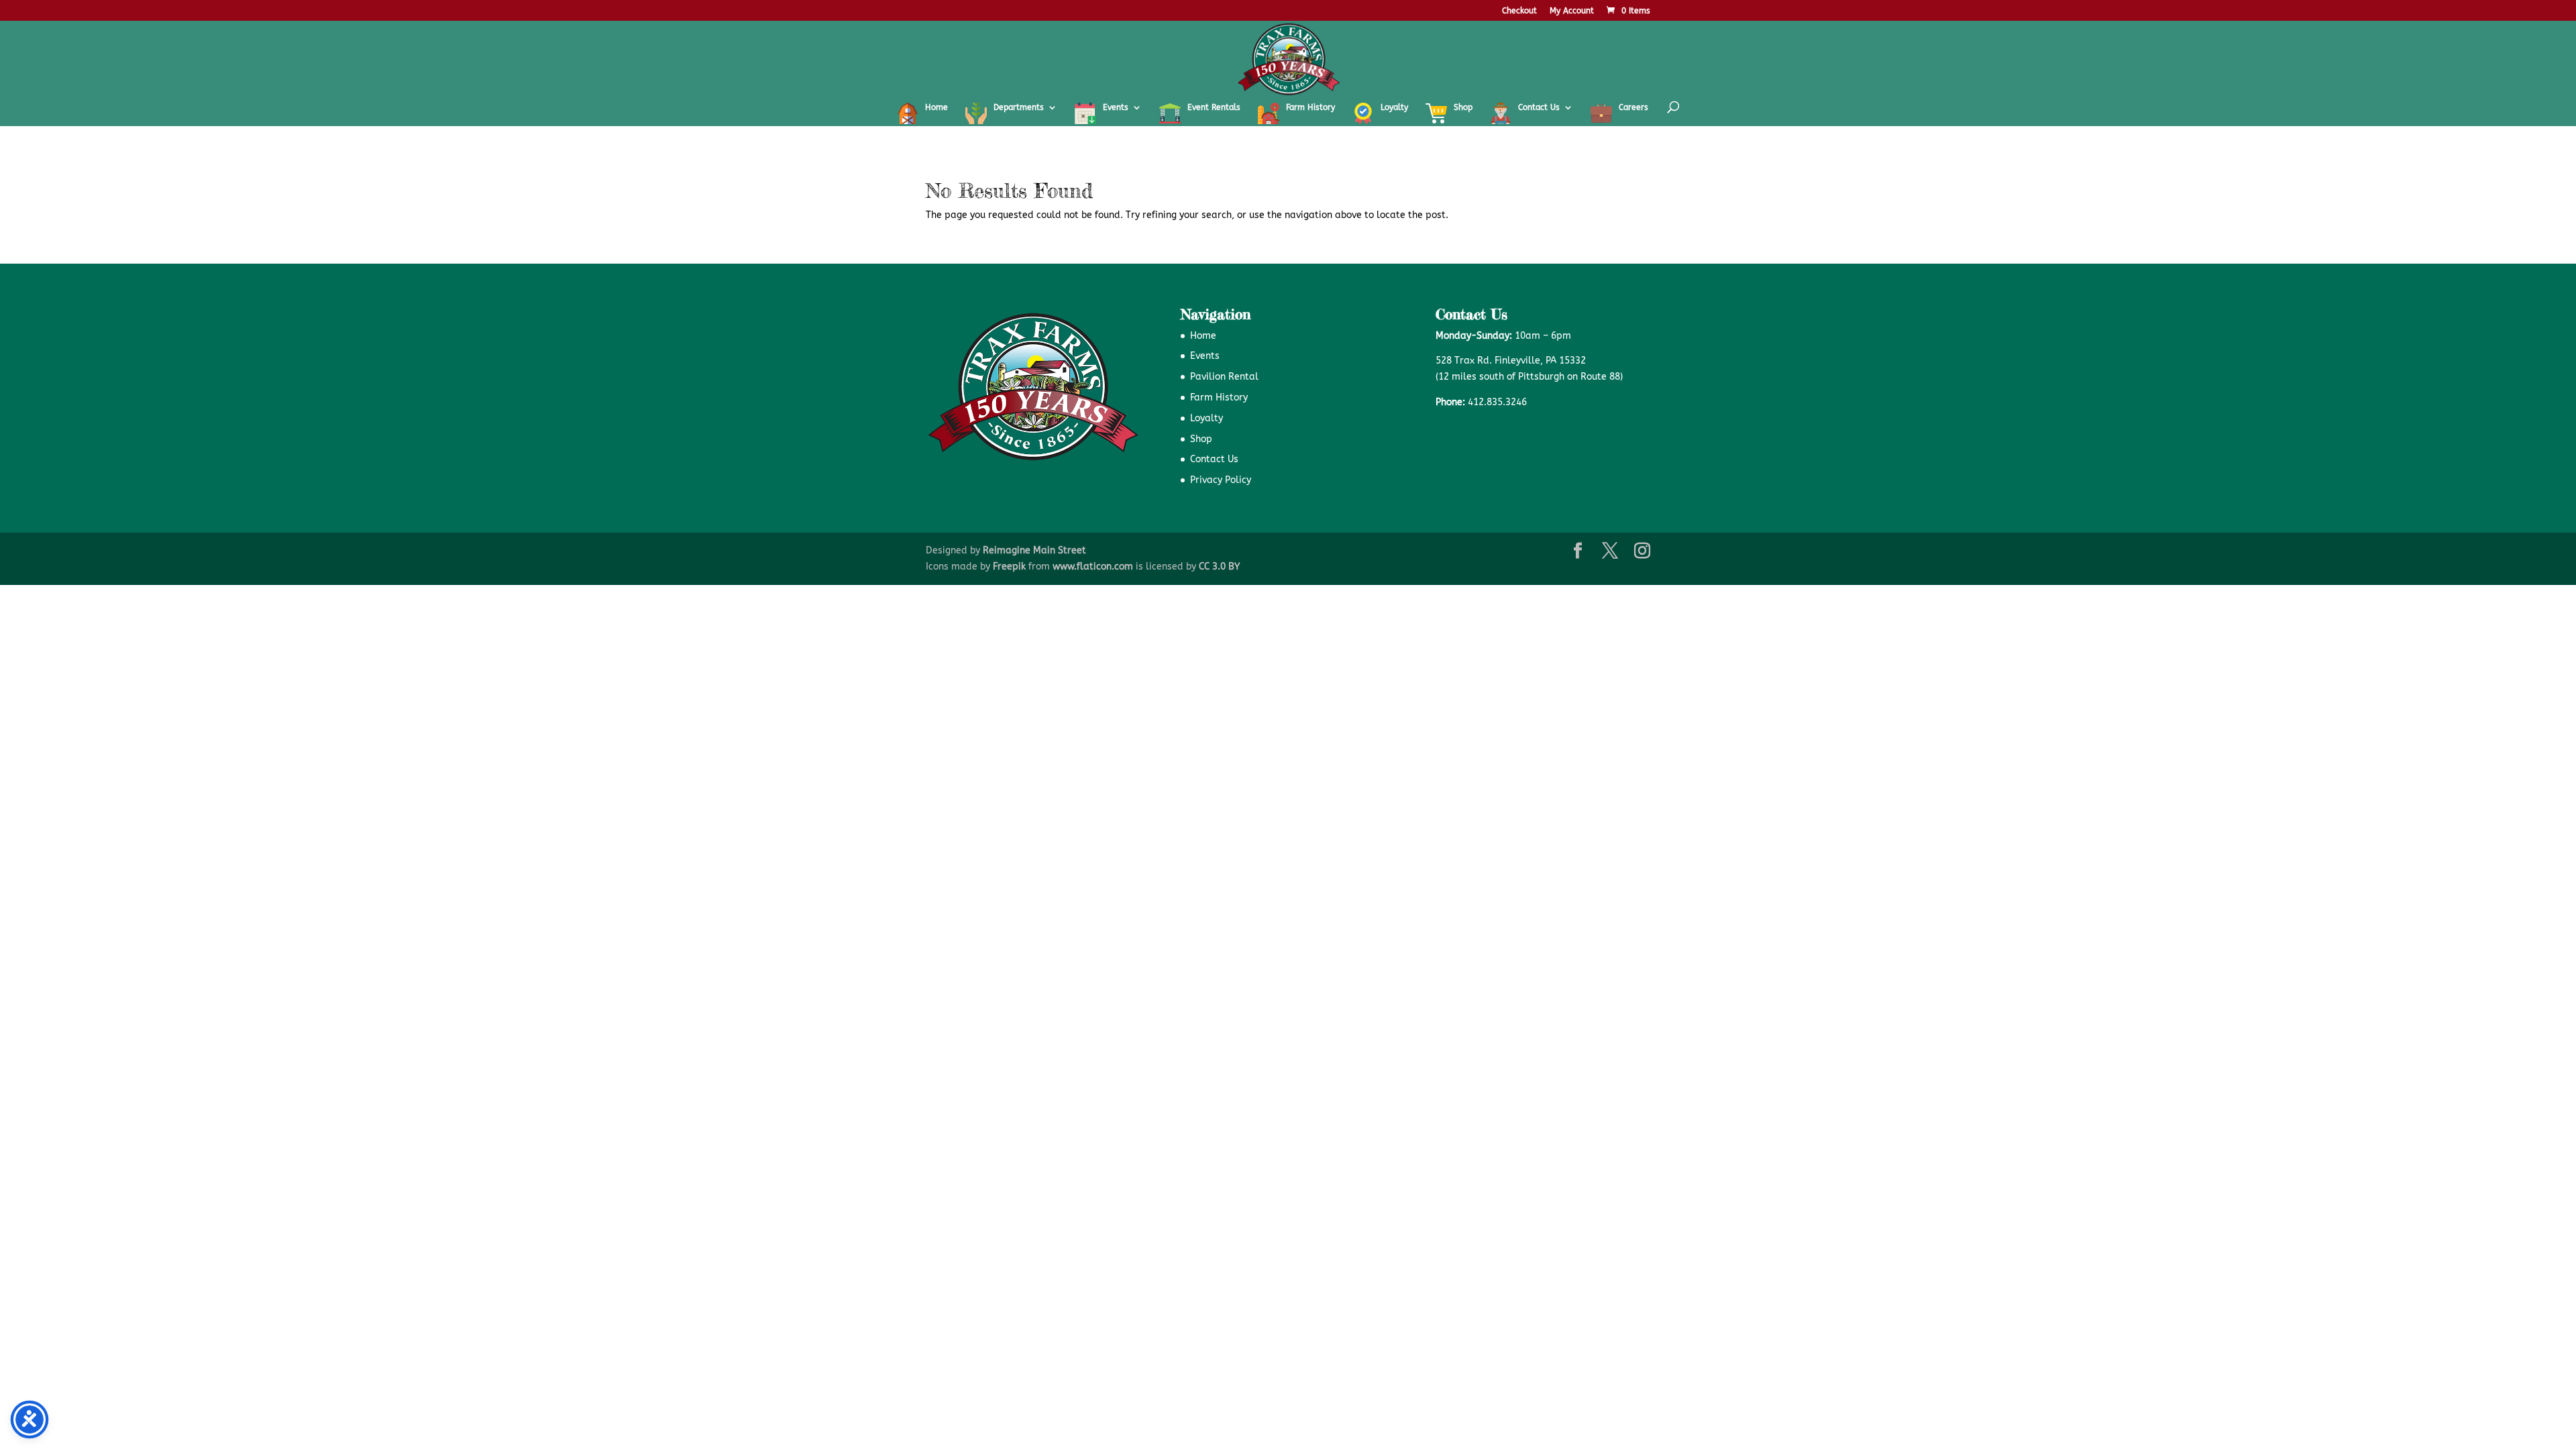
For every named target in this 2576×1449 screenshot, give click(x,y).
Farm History (1219, 397)
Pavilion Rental (1224, 377)
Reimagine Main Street (1034, 550)
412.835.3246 (1497, 402)
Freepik (1009, 567)
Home (1203, 336)
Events (1205, 356)
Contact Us (1214, 459)
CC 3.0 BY (1219, 567)
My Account (1572, 11)
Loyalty (1206, 418)
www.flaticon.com (1093, 567)
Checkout (1519, 11)
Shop (1201, 439)
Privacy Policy (1221, 480)
